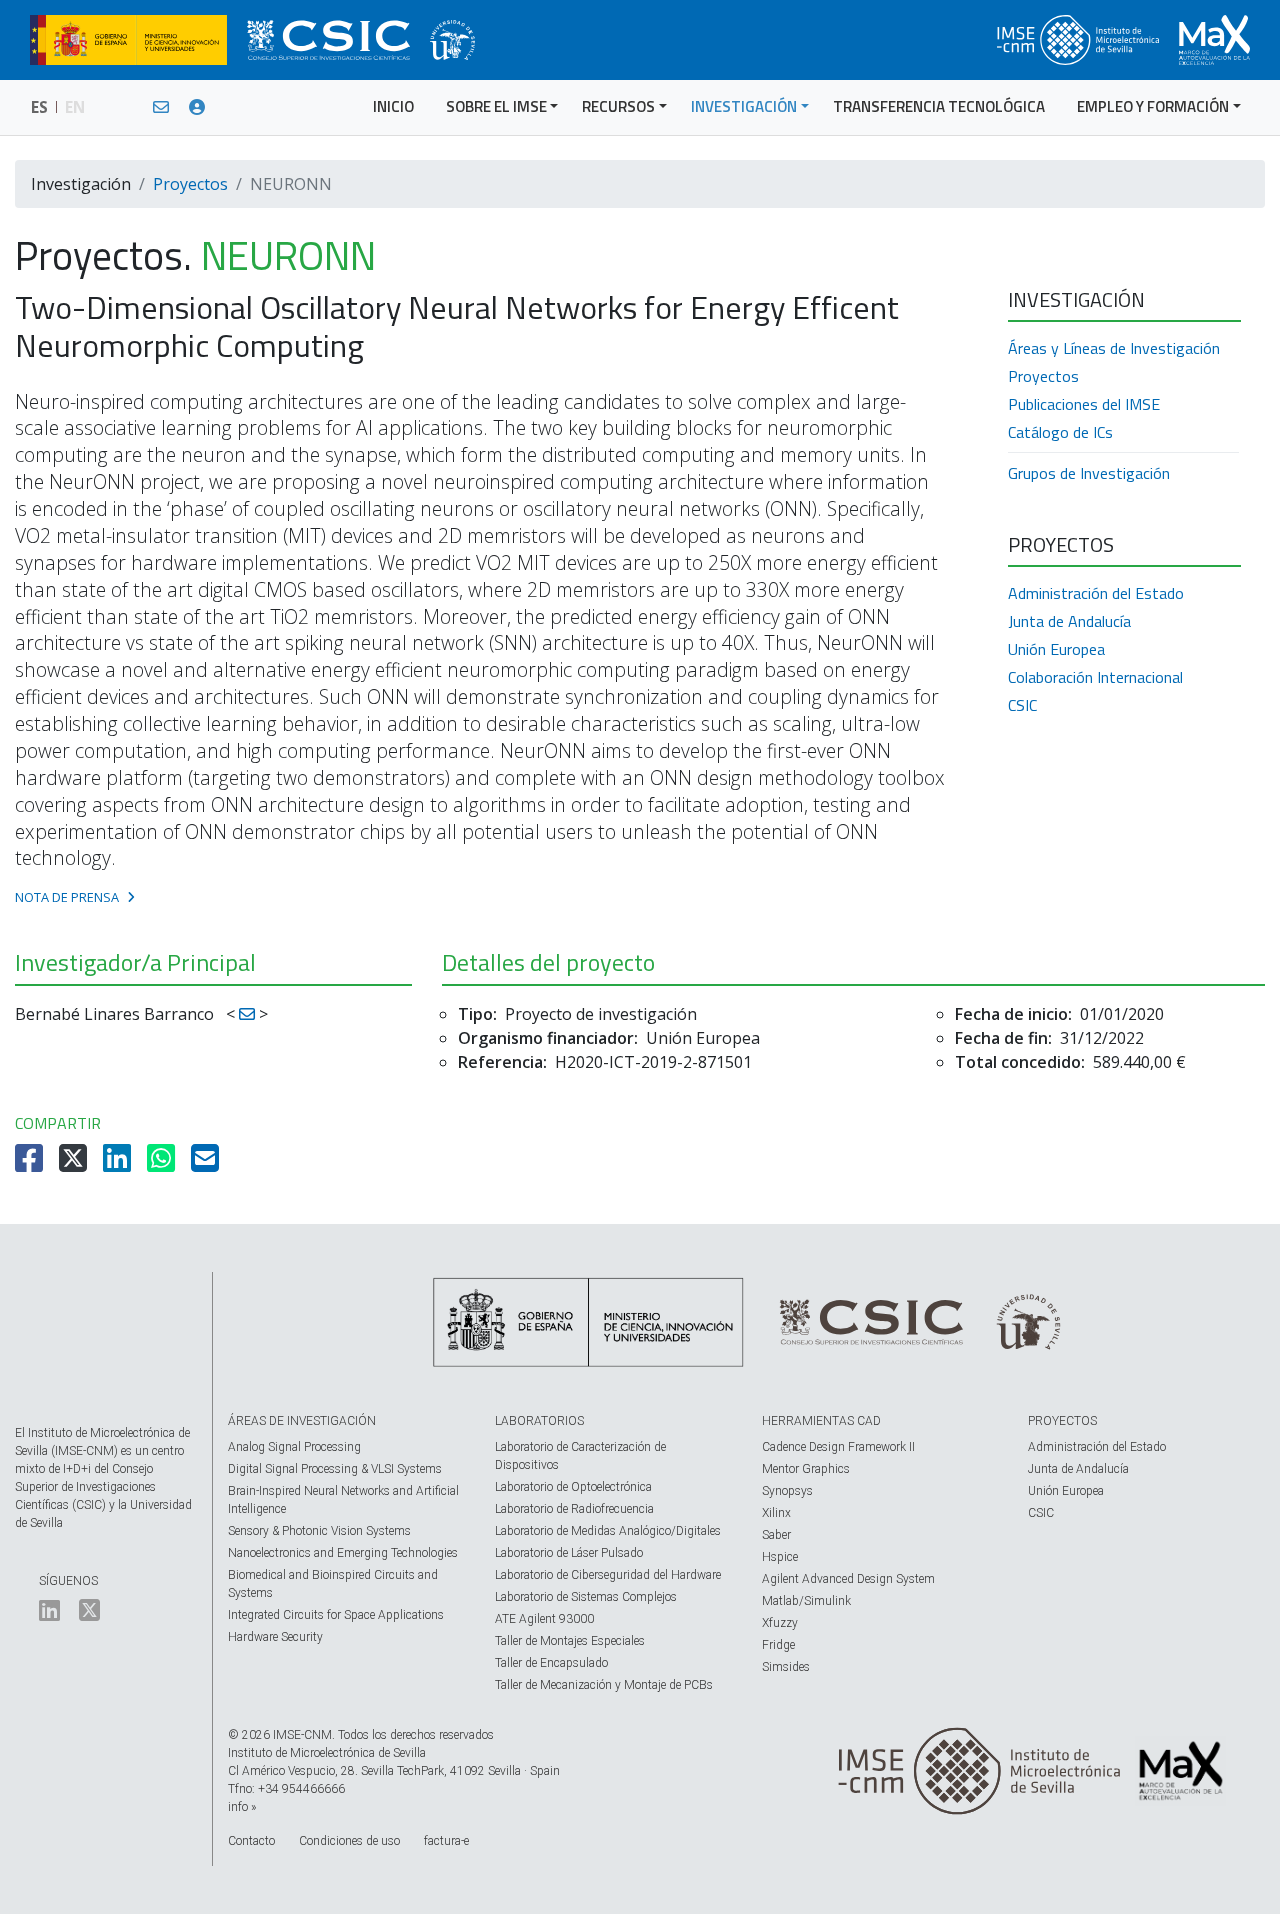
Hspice (780, 1557)
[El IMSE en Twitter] (89, 1615)
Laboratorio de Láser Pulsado (569, 1553)
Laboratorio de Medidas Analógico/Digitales (608, 1531)
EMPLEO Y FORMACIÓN (1153, 106)
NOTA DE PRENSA (67, 897)
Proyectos (190, 184)
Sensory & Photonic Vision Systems (319, 1531)
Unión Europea (1056, 649)
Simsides (786, 1667)
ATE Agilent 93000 (544, 1619)
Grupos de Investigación (1089, 473)
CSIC (1022, 705)
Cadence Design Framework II (838, 1447)
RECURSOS (618, 106)
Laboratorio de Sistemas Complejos (586, 1597)
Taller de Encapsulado (551, 1663)
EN (75, 107)
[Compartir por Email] (207, 1164)
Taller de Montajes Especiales (570, 1641)
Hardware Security (275, 1637)
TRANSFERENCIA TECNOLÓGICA (939, 106)
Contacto (251, 1841)
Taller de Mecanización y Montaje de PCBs (604, 1685)
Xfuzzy (780, 1623)
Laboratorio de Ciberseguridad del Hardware (608, 1575)
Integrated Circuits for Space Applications (336, 1615)
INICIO (393, 106)
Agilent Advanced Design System (848, 1579)
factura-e (446, 1841)
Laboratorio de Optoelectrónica (573, 1487)
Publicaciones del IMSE (1084, 404)
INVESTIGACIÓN (744, 106)
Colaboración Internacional (1095, 677)
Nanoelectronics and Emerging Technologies (343, 1553)
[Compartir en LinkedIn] (119, 1164)
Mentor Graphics (806, 1469)
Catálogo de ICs (1060, 432)
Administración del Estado (1096, 593)
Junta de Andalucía (1069, 621)
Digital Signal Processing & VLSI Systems (335, 1469)
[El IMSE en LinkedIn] (49, 1615)
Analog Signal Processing (294, 1447)
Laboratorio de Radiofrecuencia (574, 1509)
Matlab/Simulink (806, 1601)
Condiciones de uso (349, 1841)
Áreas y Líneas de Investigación (1114, 348)
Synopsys (787, 1491)
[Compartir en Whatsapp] (163, 1164)
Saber (776, 1535)
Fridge (778, 1645)
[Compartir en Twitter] (75, 1164)
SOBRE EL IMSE (496, 106)
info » (242, 1807)
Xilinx (776, 1513)
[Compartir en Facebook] (31, 1164)
